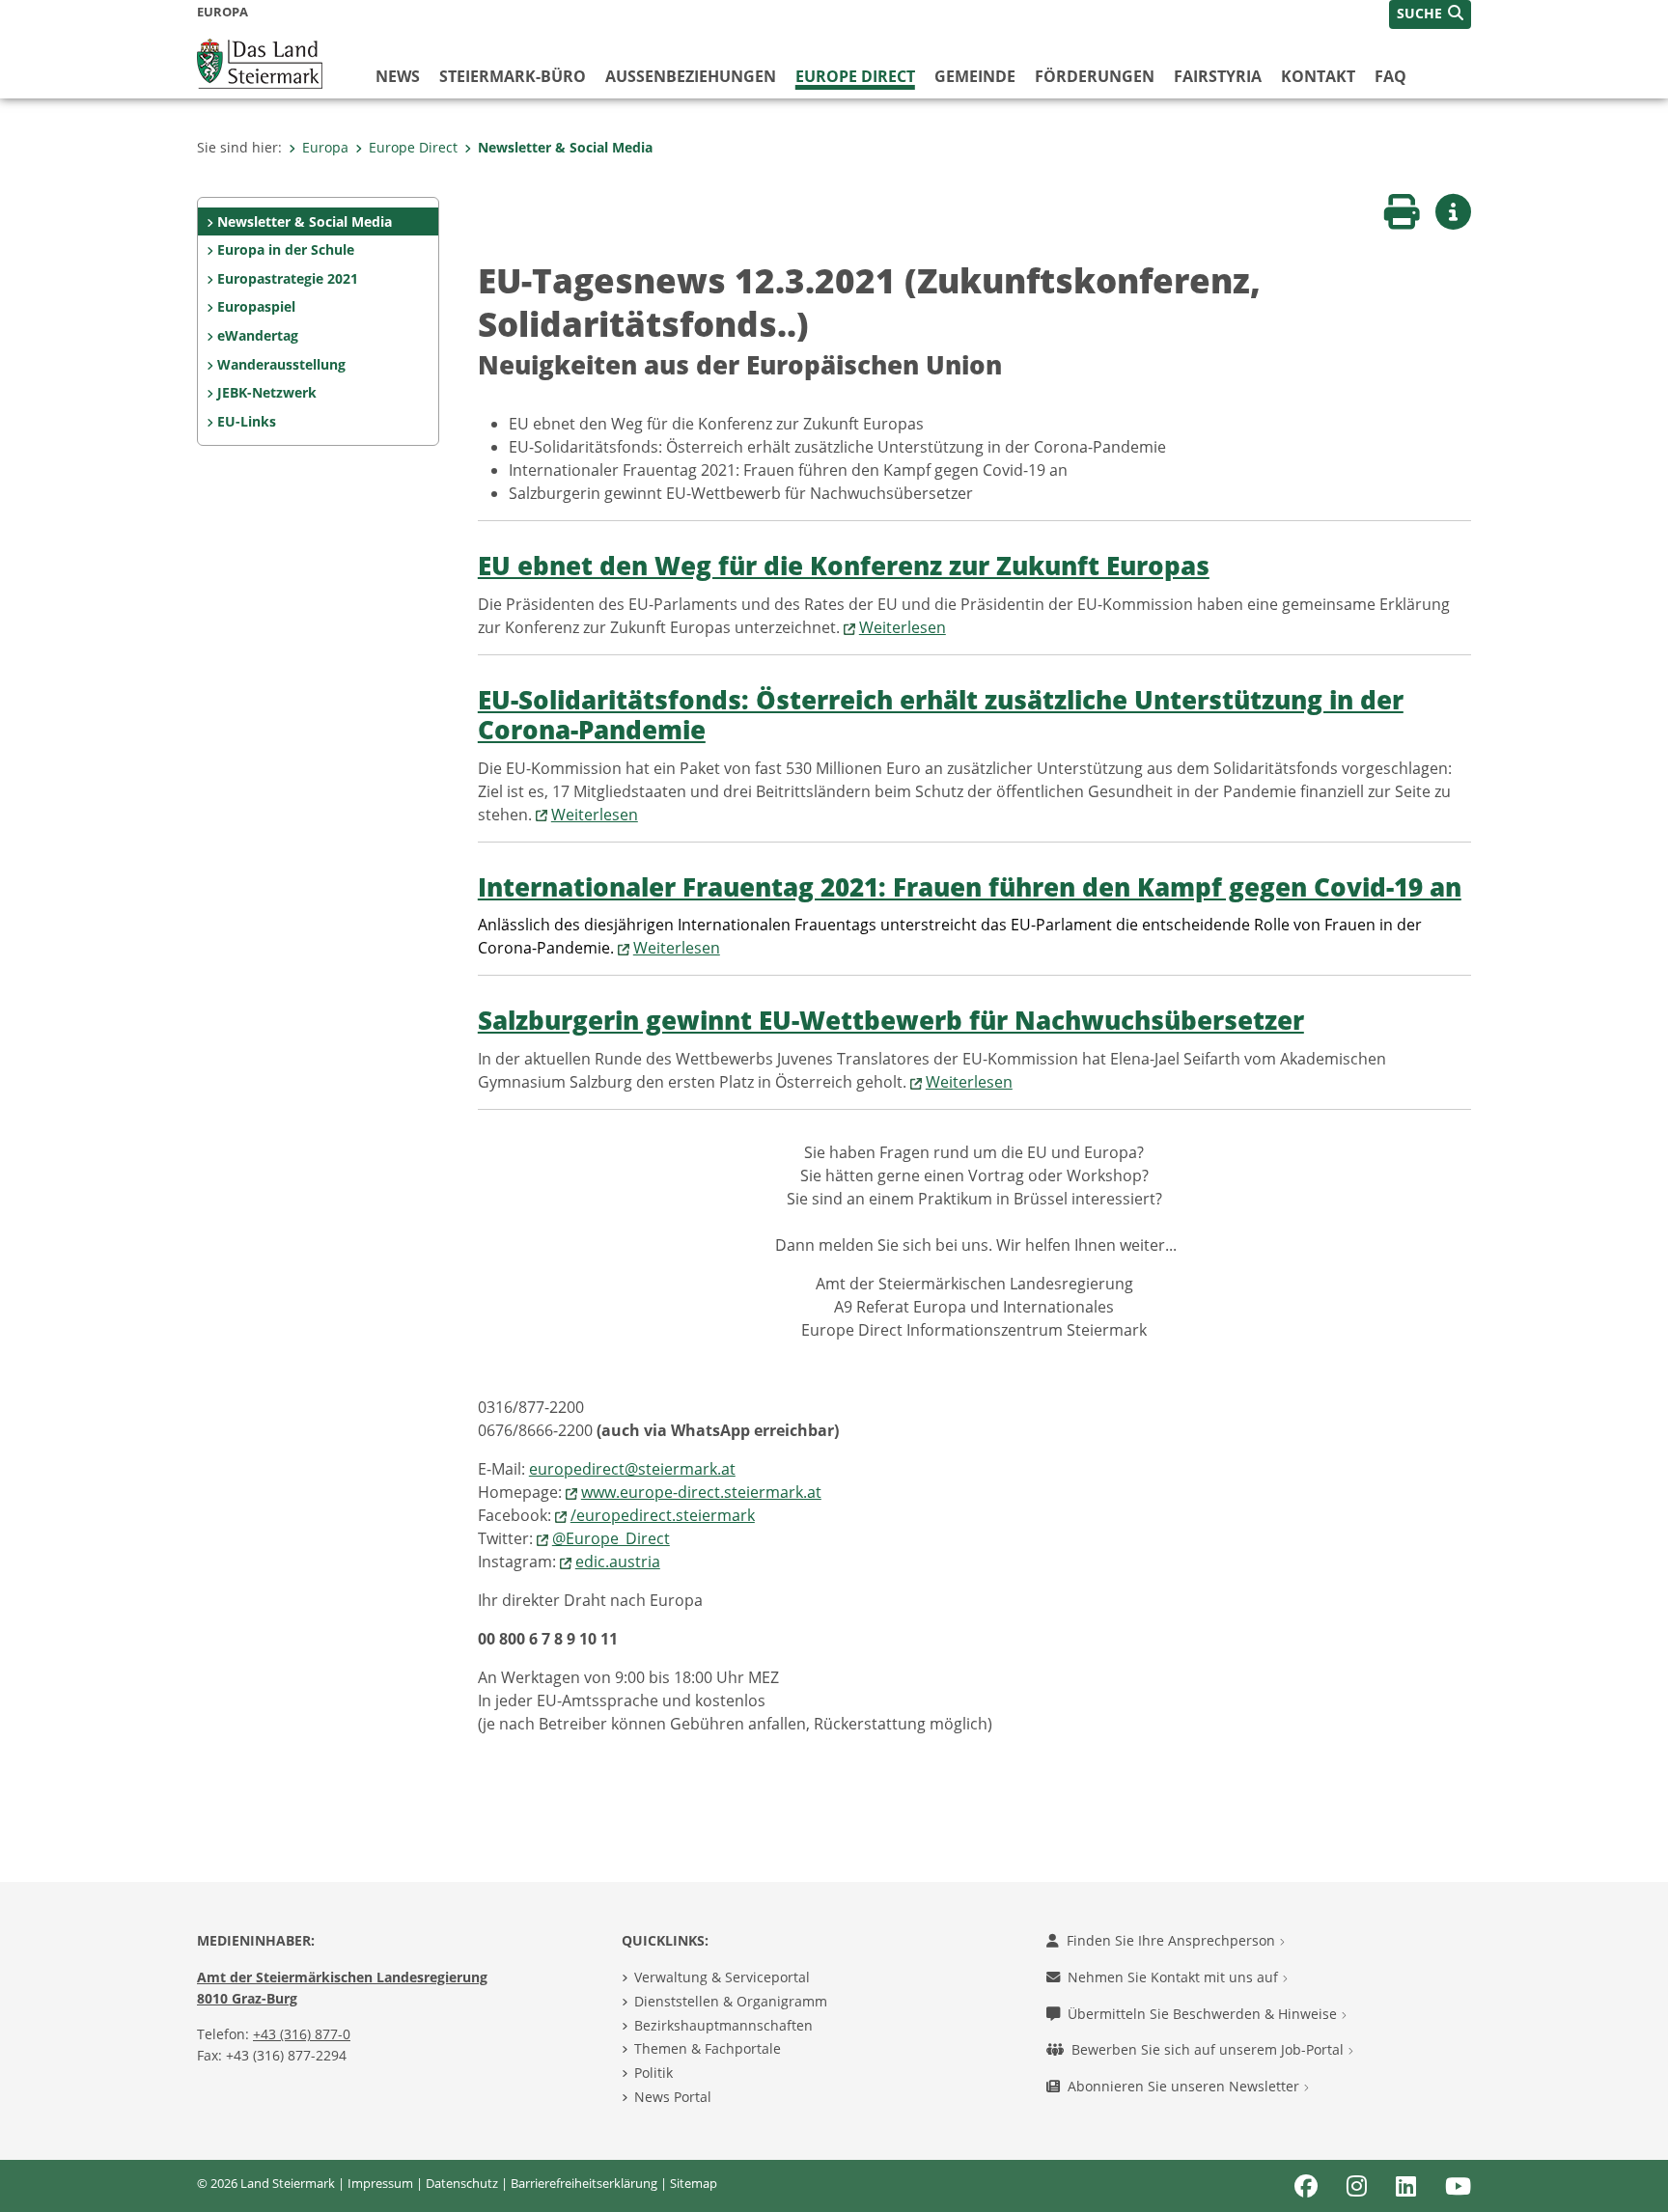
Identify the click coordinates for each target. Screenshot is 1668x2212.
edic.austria (618, 1562)
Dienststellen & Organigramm (731, 2001)
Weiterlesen (903, 627)
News (398, 76)
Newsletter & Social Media (565, 147)
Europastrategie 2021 (288, 278)
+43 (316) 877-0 (302, 2034)
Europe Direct (855, 76)
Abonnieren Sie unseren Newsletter (1185, 2086)
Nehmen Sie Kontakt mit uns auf (1175, 1977)
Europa (325, 147)
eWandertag (258, 335)
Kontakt (1318, 76)
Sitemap (694, 2183)
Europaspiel (256, 306)
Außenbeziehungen (691, 76)
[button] (1430, 14)
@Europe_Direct (611, 1538)
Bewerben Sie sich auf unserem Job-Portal (1209, 2049)
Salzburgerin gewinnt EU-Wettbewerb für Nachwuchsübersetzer (891, 1021)
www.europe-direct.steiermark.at (701, 1492)
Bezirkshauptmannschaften (723, 2025)
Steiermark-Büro (513, 76)
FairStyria (1218, 76)
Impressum (380, 2183)
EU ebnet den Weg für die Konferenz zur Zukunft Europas (844, 566)
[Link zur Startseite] (260, 62)
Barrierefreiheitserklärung (584, 2183)
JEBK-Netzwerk (267, 392)
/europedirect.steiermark (663, 1515)
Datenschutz (462, 2183)
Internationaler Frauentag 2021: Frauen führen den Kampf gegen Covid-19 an (970, 887)
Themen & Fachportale (708, 2048)
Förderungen (1095, 76)
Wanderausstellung (281, 364)
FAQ (1390, 76)
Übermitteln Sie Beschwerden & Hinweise (1204, 2014)
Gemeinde (975, 76)
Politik (653, 2073)
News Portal (673, 2097)
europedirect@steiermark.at (632, 1469)
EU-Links (247, 421)
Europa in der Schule (286, 249)
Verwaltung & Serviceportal (722, 1977)
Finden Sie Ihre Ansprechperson (1173, 1940)
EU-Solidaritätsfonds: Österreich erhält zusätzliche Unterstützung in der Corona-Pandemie (941, 715)
